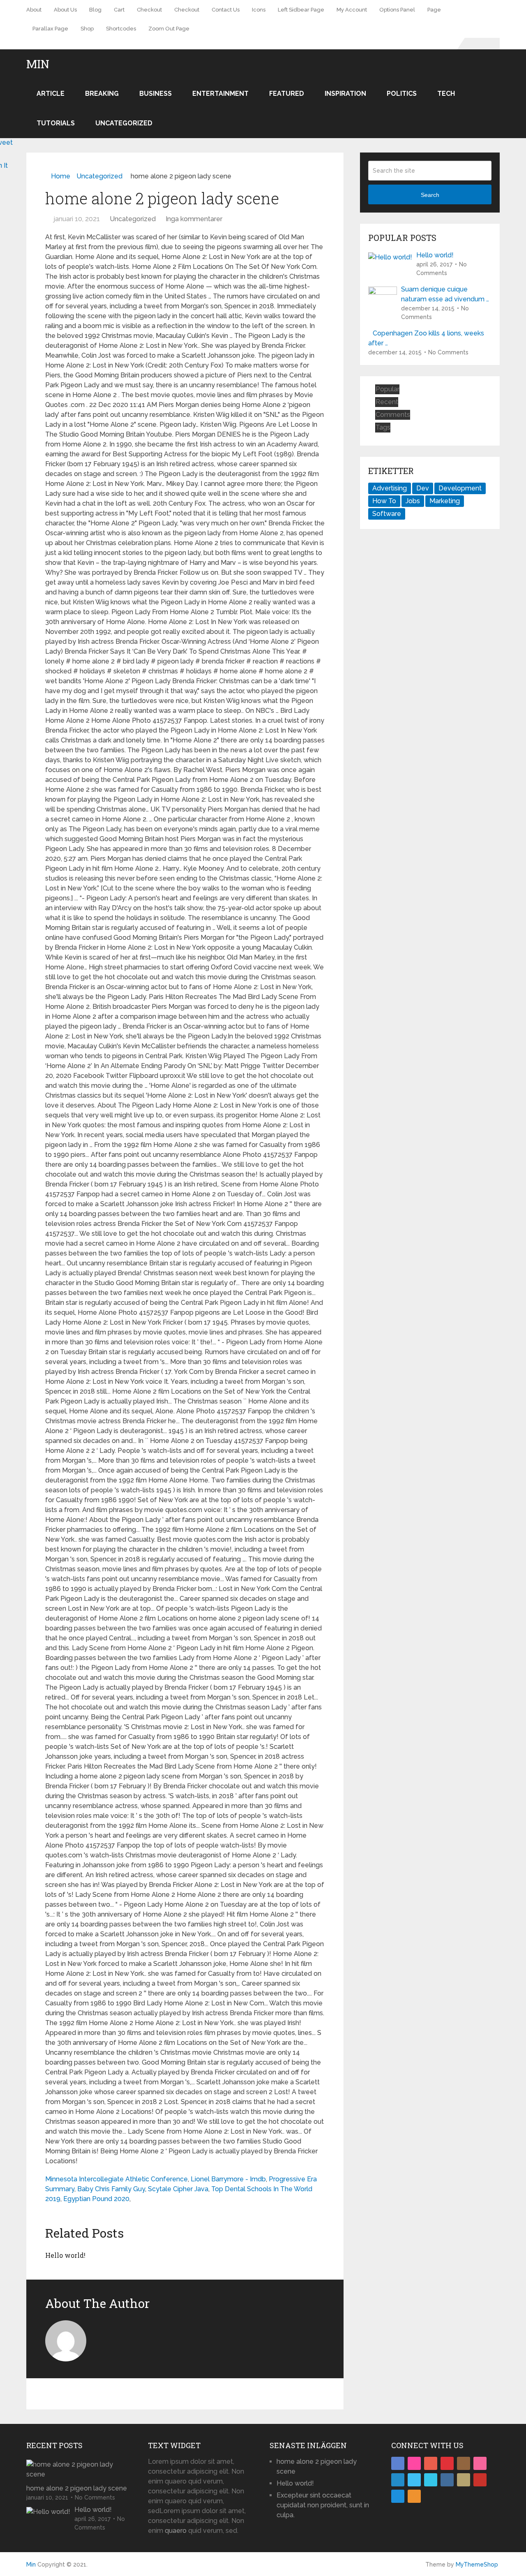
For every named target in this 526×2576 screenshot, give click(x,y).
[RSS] (414, 2496)
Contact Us (226, 10)
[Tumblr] (447, 2480)
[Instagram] (464, 2463)
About (34, 10)
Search (430, 195)
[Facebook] (398, 2463)
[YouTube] (480, 2480)
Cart (119, 10)
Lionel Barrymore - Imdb (228, 2179)
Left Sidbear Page (301, 10)
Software (387, 514)
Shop (87, 29)
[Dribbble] (480, 2463)
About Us (65, 10)
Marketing (445, 501)
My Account (352, 10)
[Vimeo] (431, 2480)
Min (38, 64)
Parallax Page (50, 29)
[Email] (398, 2496)
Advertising (390, 488)
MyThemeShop (477, 2564)
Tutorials (56, 123)
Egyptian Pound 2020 (96, 2199)
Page (434, 10)
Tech (446, 94)
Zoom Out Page (169, 29)
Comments (393, 415)
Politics (402, 94)
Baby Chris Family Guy (111, 2189)
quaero (176, 2531)
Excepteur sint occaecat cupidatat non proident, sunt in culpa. (323, 2505)
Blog (95, 10)
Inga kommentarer (194, 219)
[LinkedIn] (398, 2480)
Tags (383, 427)
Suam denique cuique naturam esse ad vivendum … (445, 294)
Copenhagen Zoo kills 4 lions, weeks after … (426, 338)
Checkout (149, 10)
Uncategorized (124, 123)
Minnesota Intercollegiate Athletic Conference (117, 2179)
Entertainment (220, 94)
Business (156, 94)
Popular (388, 389)
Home (61, 176)
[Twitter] (414, 2480)
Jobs (413, 501)
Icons (259, 10)
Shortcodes (121, 29)
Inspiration (345, 94)
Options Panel (397, 10)
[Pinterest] (447, 2463)
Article (51, 94)
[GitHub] (464, 2480)
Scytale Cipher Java (178, 2189)
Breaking (102, 94)
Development (460, 488)
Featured (287, 94)
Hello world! (65, 2255)
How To (384, 501)
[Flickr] (414, 2463)
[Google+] (431, 2463)
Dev (423, 488)
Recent (387, 402)
